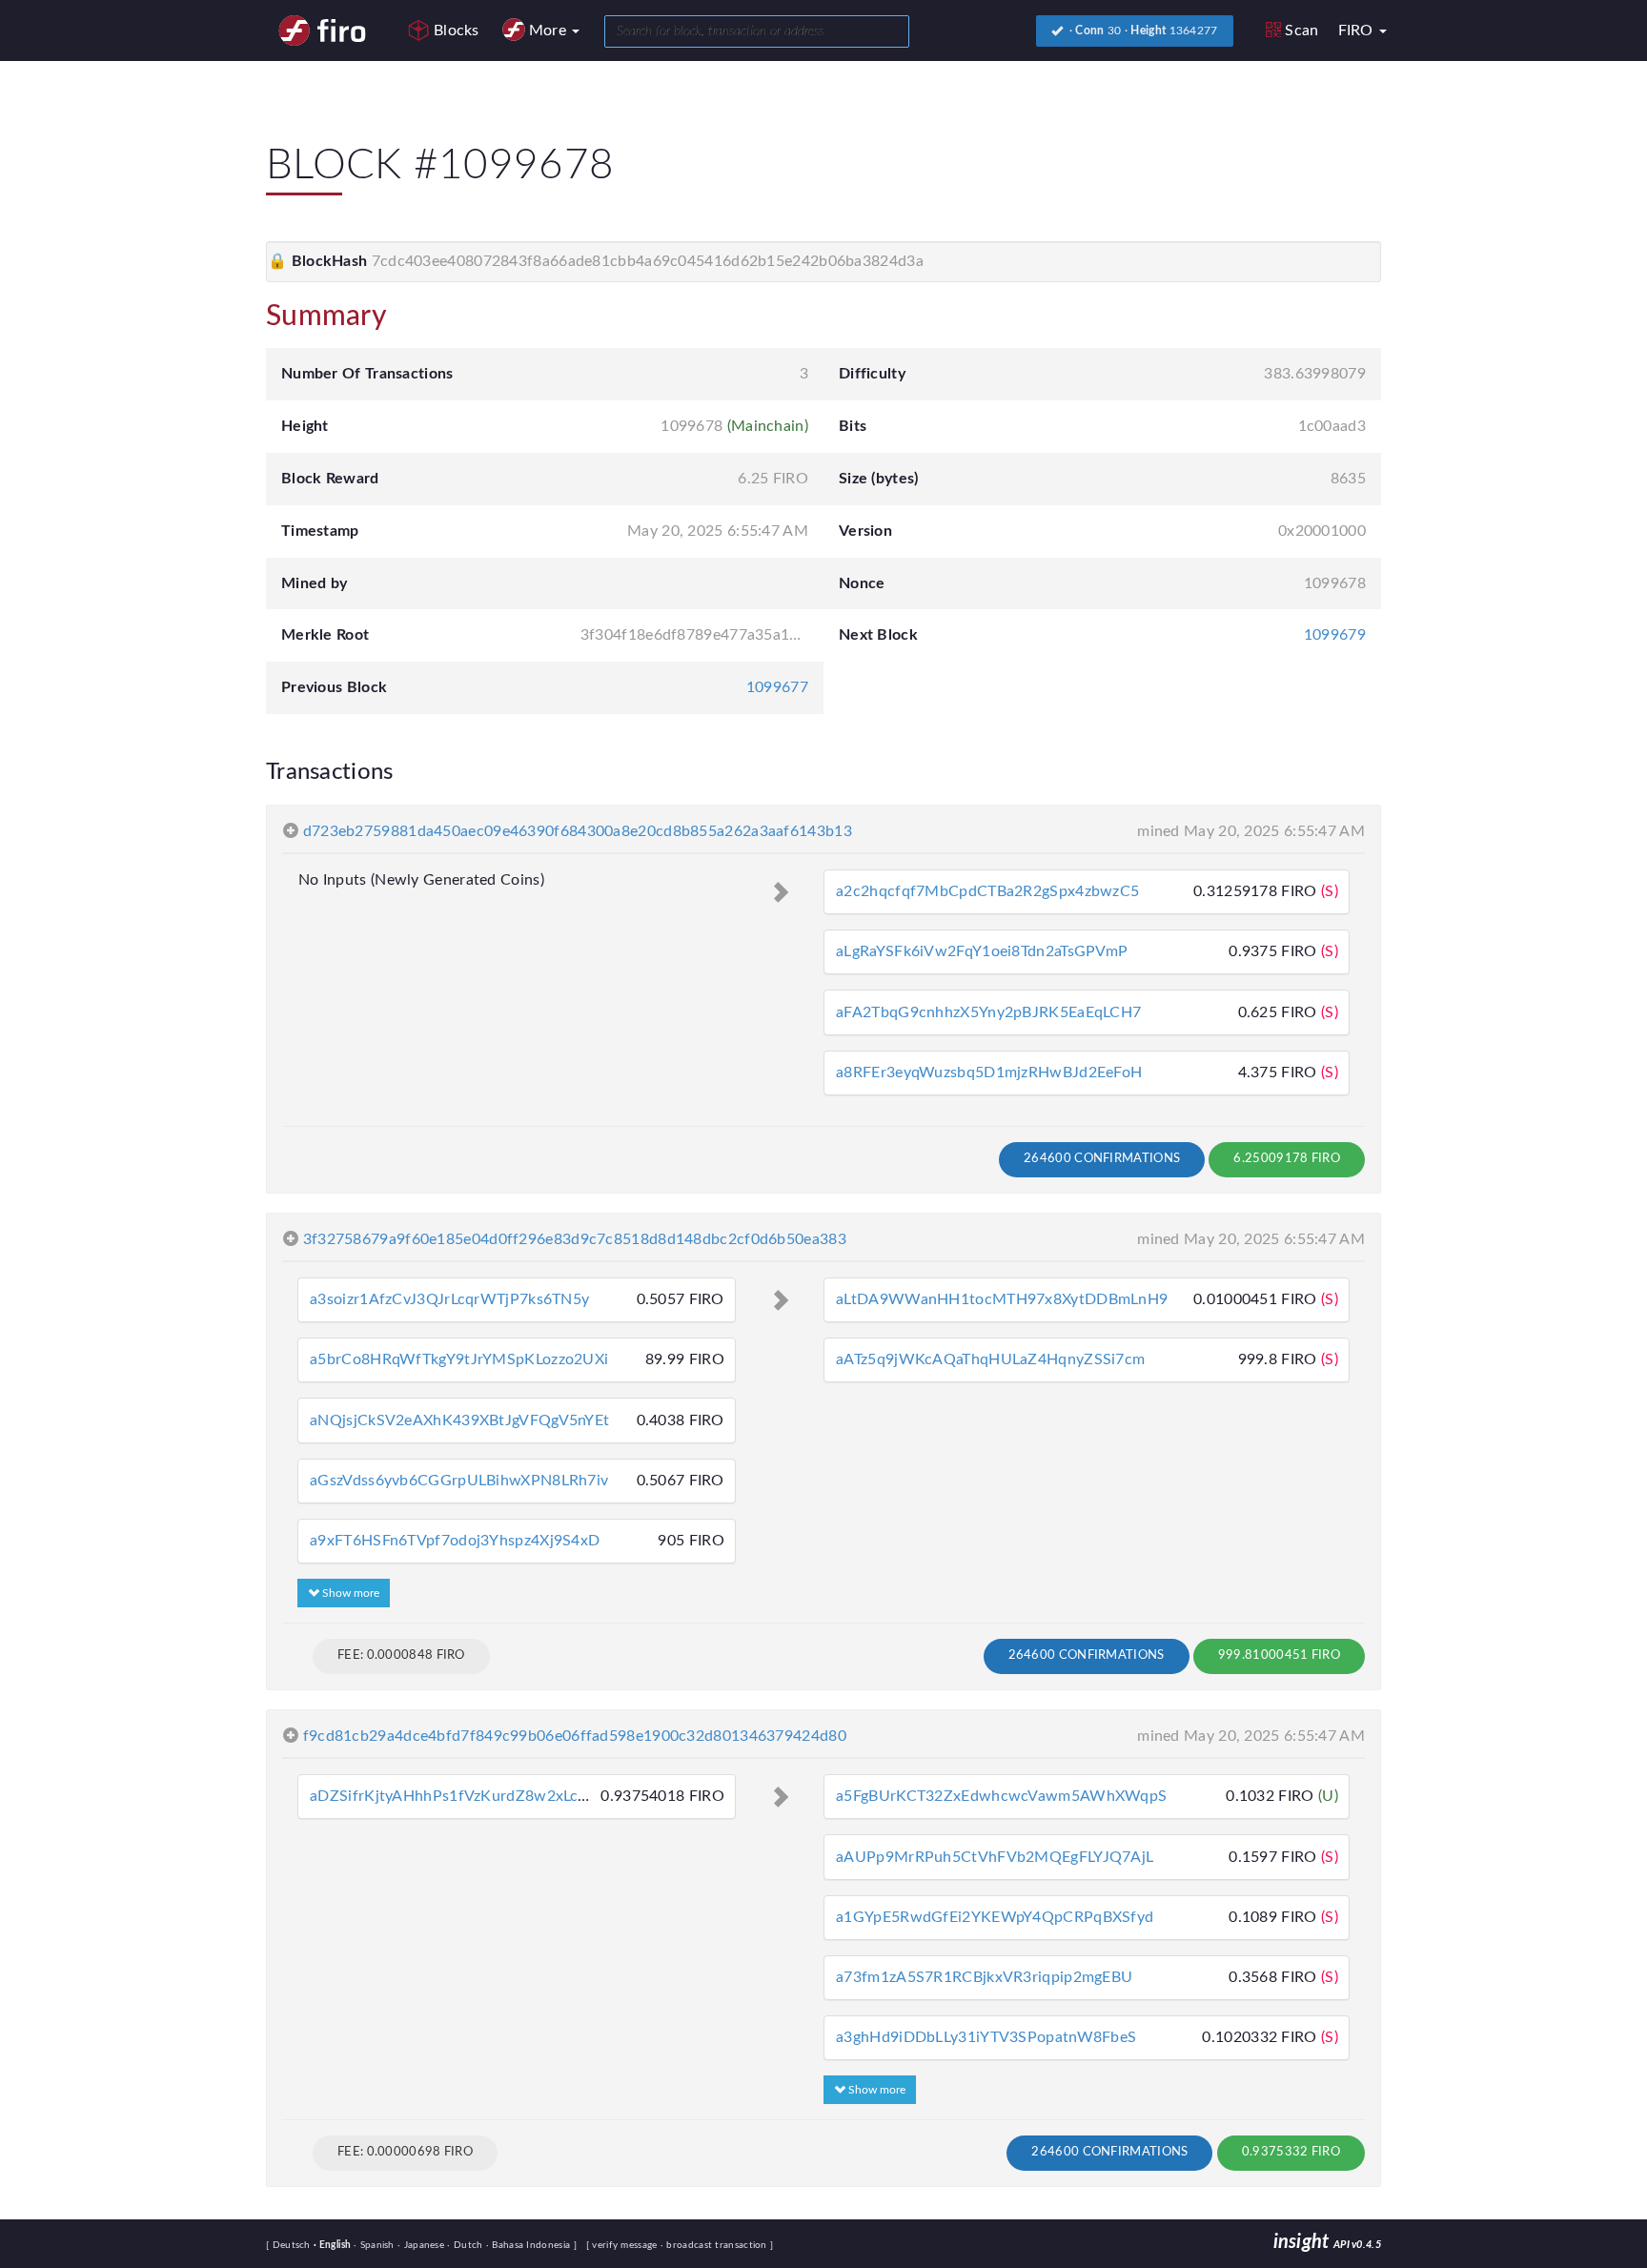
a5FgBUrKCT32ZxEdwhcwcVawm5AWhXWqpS (1001, 1796)
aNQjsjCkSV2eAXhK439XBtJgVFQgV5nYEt (459, 1420)
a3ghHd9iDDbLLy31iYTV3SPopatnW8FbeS (986, 2037)
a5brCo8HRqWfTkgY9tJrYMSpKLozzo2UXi (459, 1359)
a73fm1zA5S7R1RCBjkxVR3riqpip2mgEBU (984, 1977)
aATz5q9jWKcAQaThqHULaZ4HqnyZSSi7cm (990, 1359)
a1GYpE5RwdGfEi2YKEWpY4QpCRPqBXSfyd (995, 1917)
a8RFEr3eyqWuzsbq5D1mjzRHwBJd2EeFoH (989, 1073)
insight (1327, 2242)
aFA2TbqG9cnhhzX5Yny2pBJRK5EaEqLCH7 (988, 1012)
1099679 (1335, 635)
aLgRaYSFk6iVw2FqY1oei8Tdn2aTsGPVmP (982, 951)
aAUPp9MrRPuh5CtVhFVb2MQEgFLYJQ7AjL (995, 1857)
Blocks (457, 31)
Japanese (422, 2245)
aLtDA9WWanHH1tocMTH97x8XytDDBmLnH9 (1002, 1299)
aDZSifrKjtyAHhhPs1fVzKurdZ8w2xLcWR (457, 1796)
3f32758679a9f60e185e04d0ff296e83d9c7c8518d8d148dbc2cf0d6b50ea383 (575, 1239)
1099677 (777, 687)
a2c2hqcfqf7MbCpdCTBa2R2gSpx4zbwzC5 (987, 891)
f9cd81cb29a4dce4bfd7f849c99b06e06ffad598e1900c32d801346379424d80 (575, 1736)
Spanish (376, 2245)
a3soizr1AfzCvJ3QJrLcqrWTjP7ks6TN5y (449, 1299)
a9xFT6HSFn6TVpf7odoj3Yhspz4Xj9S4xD (455, 1541)
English (334, 2245)
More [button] (550, 31)
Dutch (466, 2245)
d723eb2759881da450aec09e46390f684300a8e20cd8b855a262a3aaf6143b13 (578, 831)
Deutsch (293, 2245)
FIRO (1358, 31)
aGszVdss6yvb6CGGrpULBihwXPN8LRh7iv (459, 1481)
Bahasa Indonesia (530, 2245)
